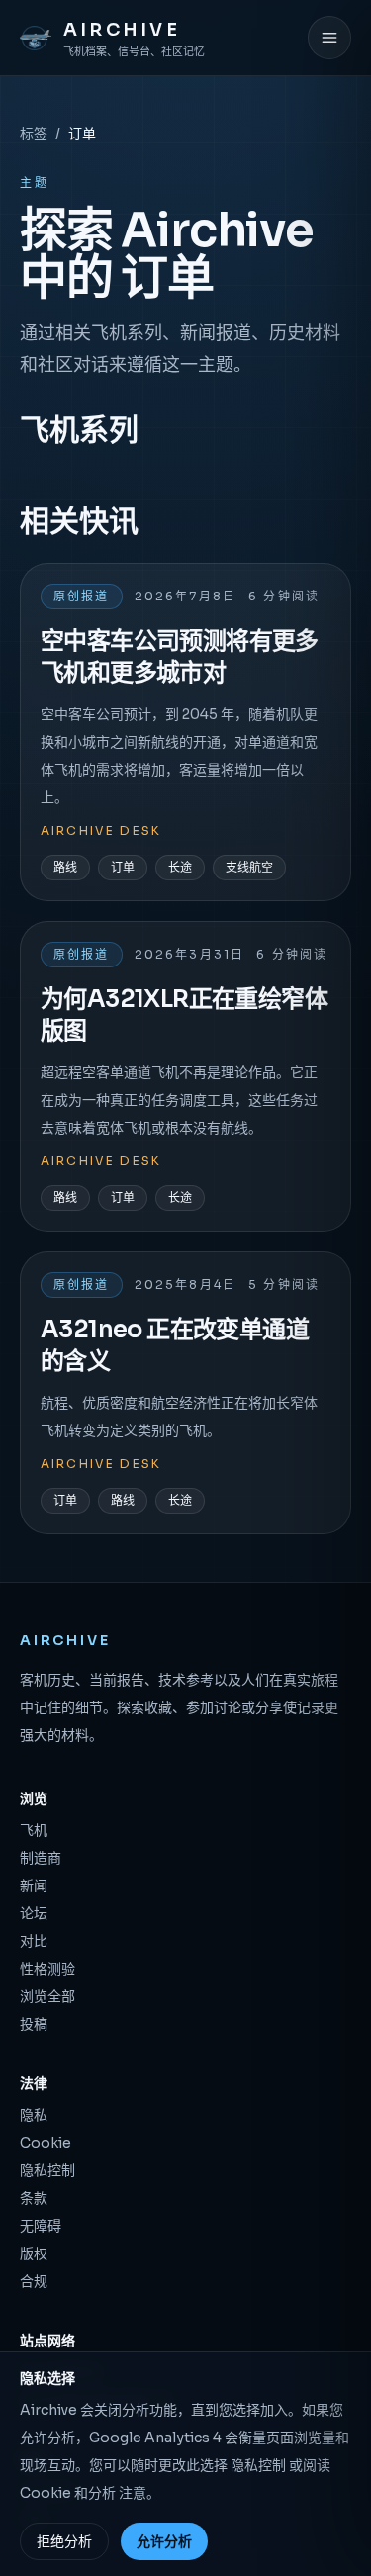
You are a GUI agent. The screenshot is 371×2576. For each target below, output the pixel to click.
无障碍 (41, 2226)
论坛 (34, 1913)
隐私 (34, 2115)
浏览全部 (47, 1996)
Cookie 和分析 (68, 2493)
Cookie (46, 2143)
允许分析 (164, 2541)
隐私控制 (47, 2170)
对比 (34, 1941)
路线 (65, 867)
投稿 (34, 2024)
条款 (34, 2198)
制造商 (41, 1858)
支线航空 (249, 867)
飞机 (34, 1830)
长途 (180, 867)
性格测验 (47, 1969)
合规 (34, 2281)
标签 (34, 134)
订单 (123, 867)
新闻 (34, 1886)
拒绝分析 (64, 2541)
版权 (34, 2254)
